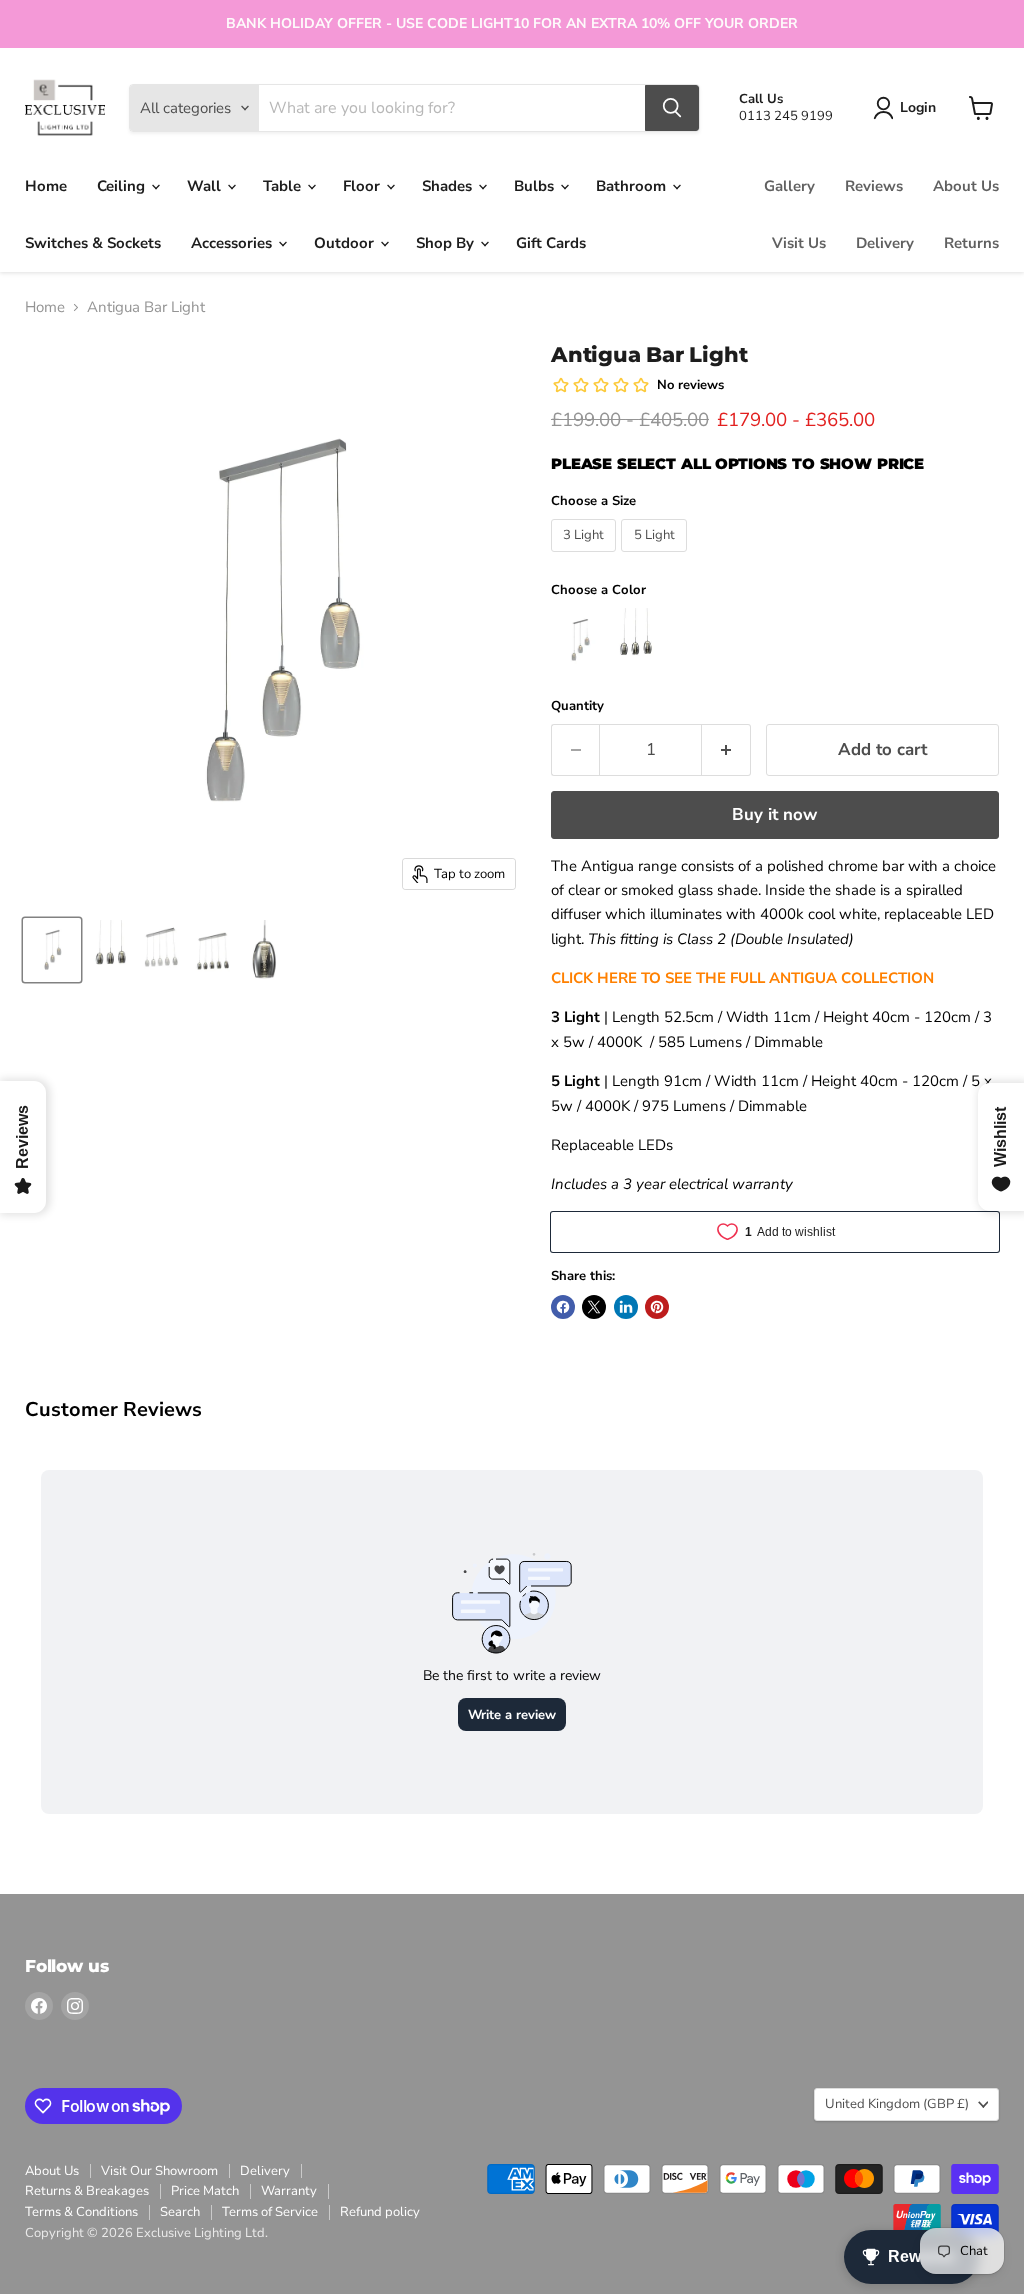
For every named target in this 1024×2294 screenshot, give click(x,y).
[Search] (672, 108)
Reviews (874, 186)
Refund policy (380, 2212)
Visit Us (799, 243)
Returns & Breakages (87, 2191)
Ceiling (123, 186)
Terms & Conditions (81, 2212)
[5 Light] (656, 557)
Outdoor (346, 243)
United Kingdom (897, 2104)
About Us (966, 186)
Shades (449, 186)
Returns (971, 243)
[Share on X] (594, 1307)
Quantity (577, 706)
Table (284, 186)
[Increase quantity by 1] (726, 749)
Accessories (233, 243)
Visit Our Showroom (159, 2171)
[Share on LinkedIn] (626, 1307)
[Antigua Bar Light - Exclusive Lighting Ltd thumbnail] (52, 950)
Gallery (789, 186)
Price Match (205, 2191)
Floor (363, 186)
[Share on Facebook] (563, 1307)
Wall (206, 186)
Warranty (289, 2191)
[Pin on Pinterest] (657, 1307)
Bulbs (536, 186)
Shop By (447, 243)
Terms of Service (270, 2212)
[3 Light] (586, 557)
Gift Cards (551, 243)
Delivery (885, 243)
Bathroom (633, 186)
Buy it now (774, 814)
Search (180, 2212)
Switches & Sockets (93, 243)
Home (46, 186)
